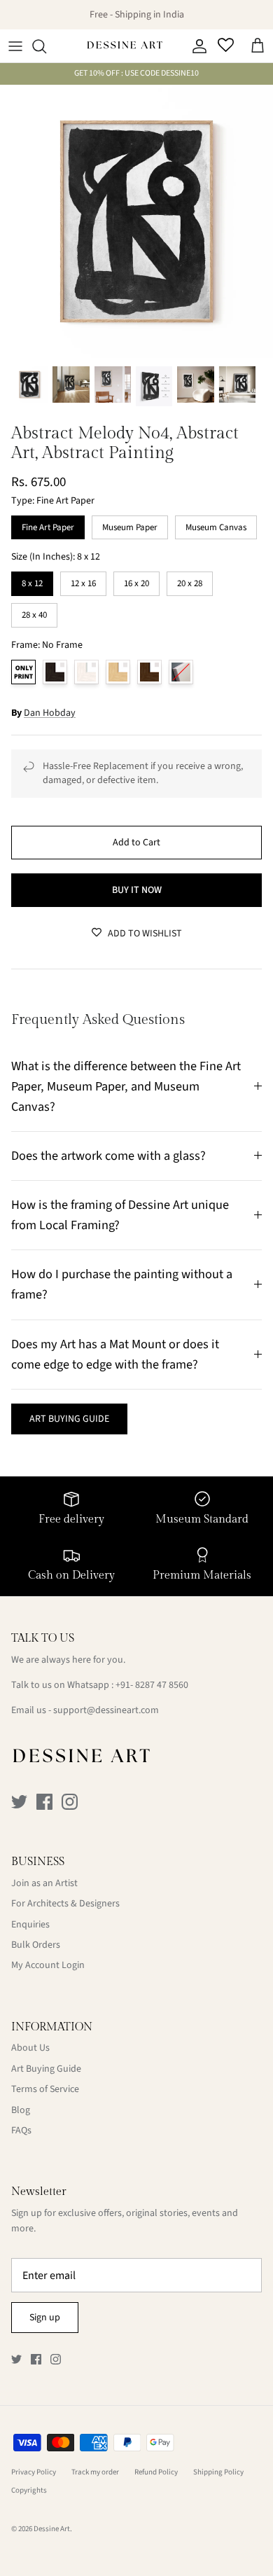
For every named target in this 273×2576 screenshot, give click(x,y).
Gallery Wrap (181, 672)
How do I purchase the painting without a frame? (122, 1284)
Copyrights (29, 2490)
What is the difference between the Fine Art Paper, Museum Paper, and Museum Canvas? (126, 1086)
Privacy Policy (34, 2472)
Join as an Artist (44, 1883)
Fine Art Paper (48, 525)
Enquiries (30, 1925)
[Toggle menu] (15, 46)
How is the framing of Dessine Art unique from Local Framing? (120, 1215)
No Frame (23, 672)
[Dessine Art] (125, 46)
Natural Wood (118, 672)
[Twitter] (19, 1802)
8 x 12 (33, 581)
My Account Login (48, 1965)
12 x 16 (83, 581)
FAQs (21, 2131)
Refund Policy (156, 2472)
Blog (21, 2110)
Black (55, 672)
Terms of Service (45, 2089)
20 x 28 (190, 581)
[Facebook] (44, 1802)
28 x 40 (34, 612)
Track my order (95, 2472)
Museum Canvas (216, 525)
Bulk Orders (36, 1945)
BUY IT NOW (137, 890)
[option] (136, 221)
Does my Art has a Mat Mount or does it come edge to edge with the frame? (115, 1354)
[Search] (46, 46)
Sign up (45, 2318)
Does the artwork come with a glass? (108, 1156)
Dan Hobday (50, 713)
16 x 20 (136, 581)
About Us (30, 2048)
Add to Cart (136, 843)
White (86, 672)
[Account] (196, 46)
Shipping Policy (218, 2472)
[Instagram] (70, 1802)
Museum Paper (130, 525)
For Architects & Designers (65, 1904)
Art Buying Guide (46, 2069)
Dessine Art (52, 2529)
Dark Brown (149, 672)
